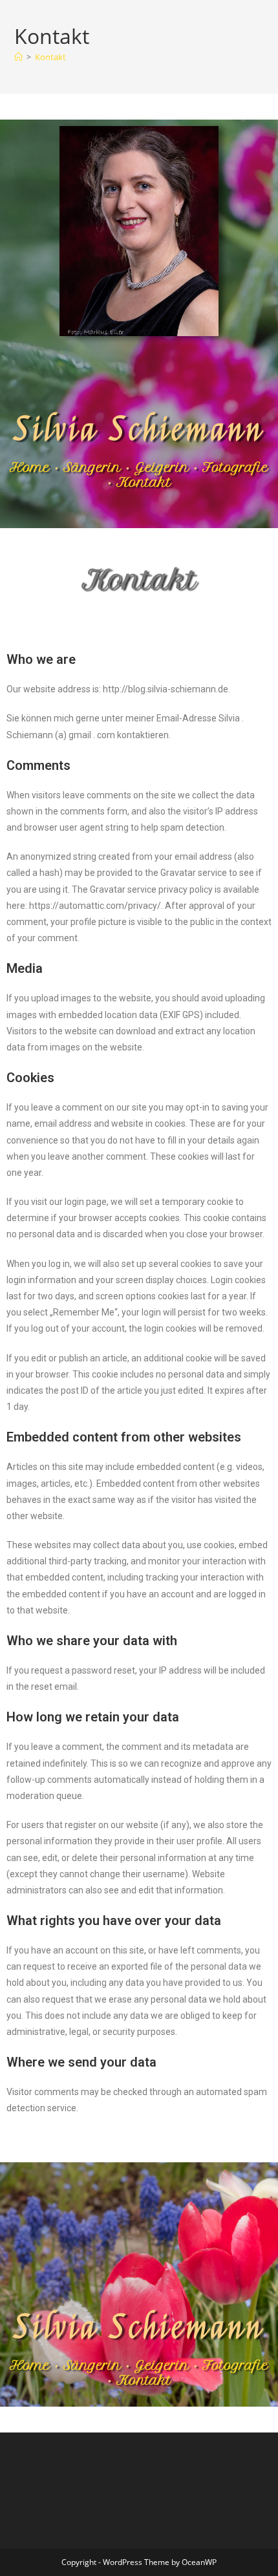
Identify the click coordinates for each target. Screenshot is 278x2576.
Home (30, 467)
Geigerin (162, 467)
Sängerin (92, 467)
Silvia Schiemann (139, 430)
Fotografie (235, 467)
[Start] (18, 57)
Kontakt (50, 57)
